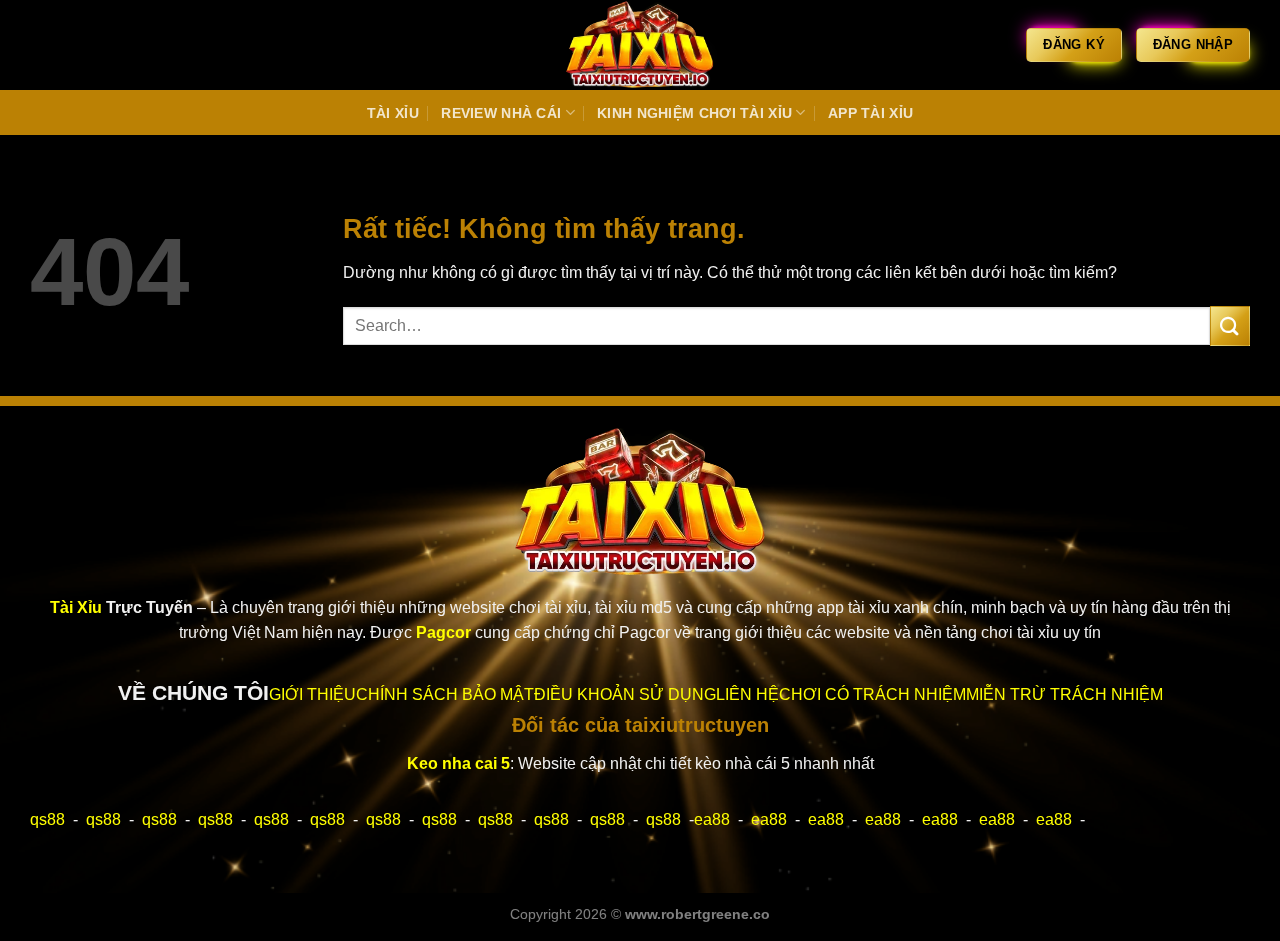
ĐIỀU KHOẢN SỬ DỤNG (625, 694)
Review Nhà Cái (501, 113)
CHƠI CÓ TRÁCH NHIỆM (872, 694)
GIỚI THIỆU (312, 694)
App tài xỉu (870, 113)
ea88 (712, 819)
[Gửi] (1230, 325)
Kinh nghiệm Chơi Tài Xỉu (694, 113)
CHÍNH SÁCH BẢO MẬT (445, 694)
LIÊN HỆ (747, 694)
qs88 (47, 819)
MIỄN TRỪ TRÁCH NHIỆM (1064, 694)
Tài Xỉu (393, 113)
